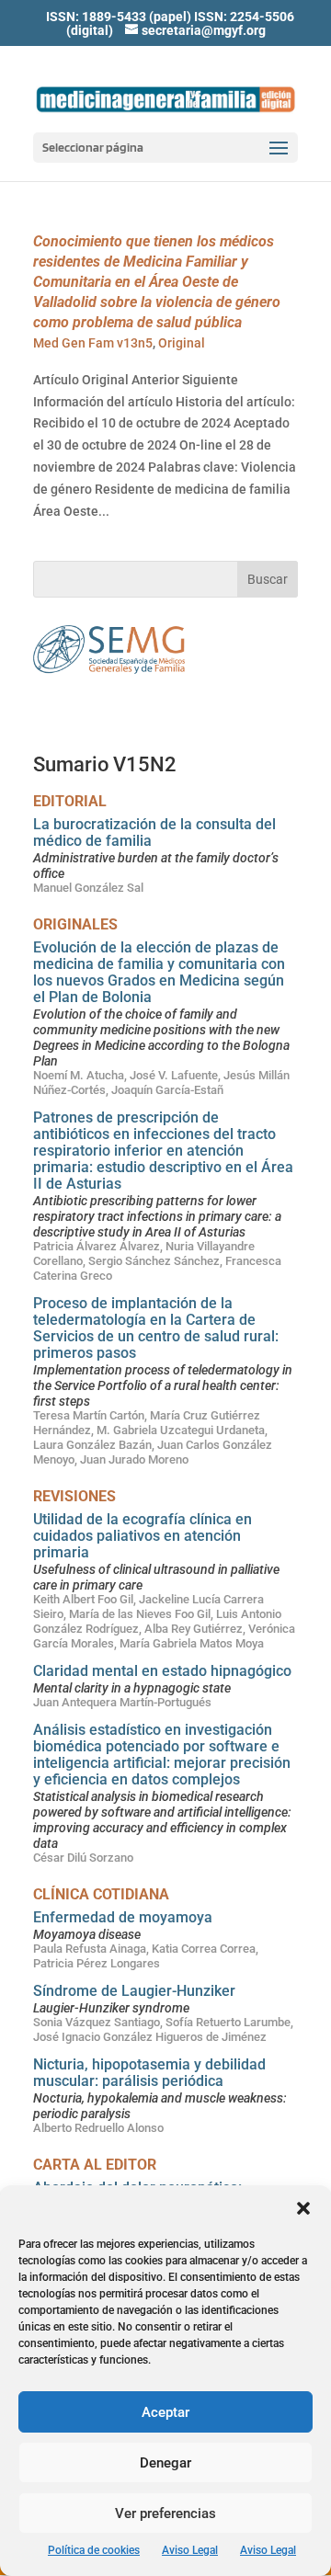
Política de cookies (94, 2550)
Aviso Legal (190, 2550)
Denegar (165, 2463)
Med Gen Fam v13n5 (93, 343)
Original (182, 343)
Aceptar (165, 2412)
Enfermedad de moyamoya (123, 1917)
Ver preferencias (165, 2513)
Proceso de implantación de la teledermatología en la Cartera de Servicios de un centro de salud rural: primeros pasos (156, 1328)
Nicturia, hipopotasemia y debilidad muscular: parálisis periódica (149, 2073)
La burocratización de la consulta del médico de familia (154, 832)
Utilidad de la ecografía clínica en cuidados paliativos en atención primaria (143, 1536)
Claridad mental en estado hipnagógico (162, 1671)
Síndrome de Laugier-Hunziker (134, 1991)
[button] (303, 2208)
